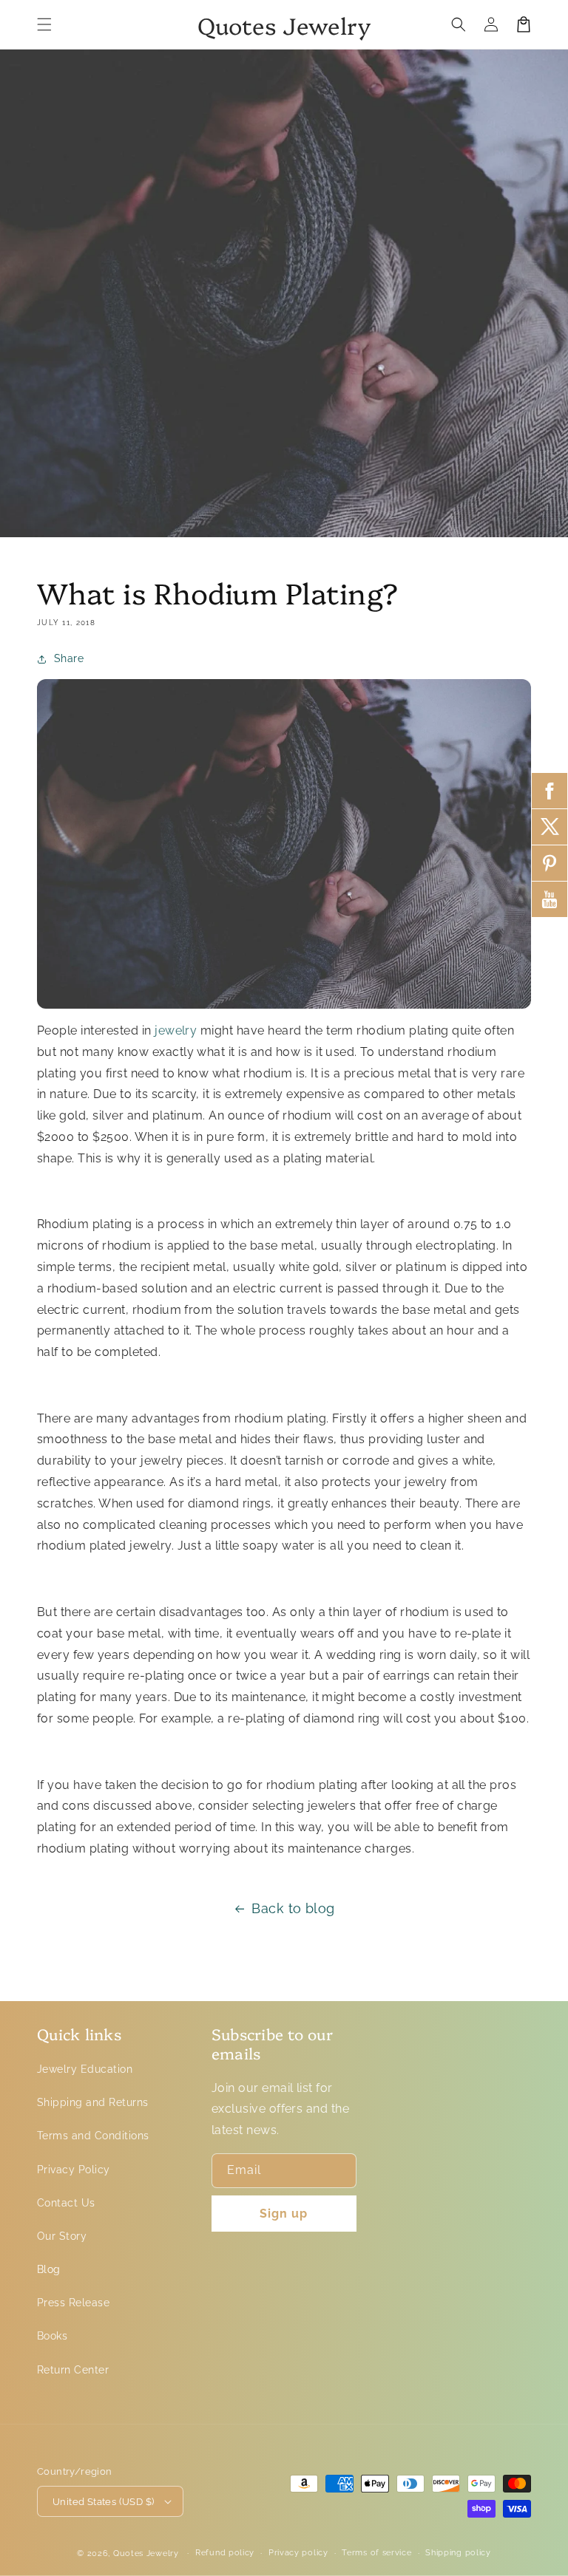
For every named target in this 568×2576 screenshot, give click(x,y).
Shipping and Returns (93, 2102)
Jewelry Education (85, 2069)
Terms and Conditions (93, 2136)
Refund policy (225, 2553)
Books (52, 2336)
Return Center (73, 2370)
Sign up (284, 2214)
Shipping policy (458, 2553)
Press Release (73, 2303)
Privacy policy (298, 2553)
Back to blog (293, 1908)
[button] (44, 24)
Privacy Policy (74, 2170)
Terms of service (376, 2553)
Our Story (62, 2236)
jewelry (176, 1030)
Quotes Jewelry (146, 2553)
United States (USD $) (103, 2502)
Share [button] (69, 658)
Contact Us (66, 2203)
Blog (49, 2269)
